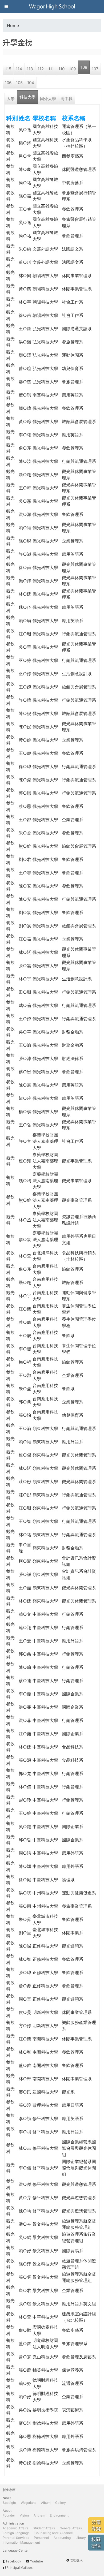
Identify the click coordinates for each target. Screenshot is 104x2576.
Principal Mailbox (20, 2568)
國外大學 (48, 99)
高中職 (67, 99)
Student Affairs (44, 2528)
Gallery (61, 2503)
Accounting (62, 2538)
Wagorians (29, 2503)
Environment (59, 2515)
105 (19, 83)
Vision (24, 2515)
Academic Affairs (15, 2528)
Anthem (39, 2515)
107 (95, 69)
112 (41, 69)
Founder (9, 2515)
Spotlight (9, 2503)
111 (51, 69)
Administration (13, 2523)
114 (19, 69)
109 (72, 69)
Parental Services (16, 2538)
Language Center (16, 2550)
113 (30, 69)
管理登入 (76, 2560)
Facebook (14, 2561)
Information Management (21, 2542)
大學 (11, 99)
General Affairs (71, 2528)
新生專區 (9, 2490)
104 (31, 83)
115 (8, 69)
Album (46, 2503)
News (7, 2498)
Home (13, 25)
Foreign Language (16, 2533)
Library (81, 2538)
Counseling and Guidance (54, 2533)
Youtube (37, 2561)
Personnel (41, 2538)
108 (84, 67)
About (7, 2511)
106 (8, 83)
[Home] (52, 6)
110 (61, 69)
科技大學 (27, 97)
